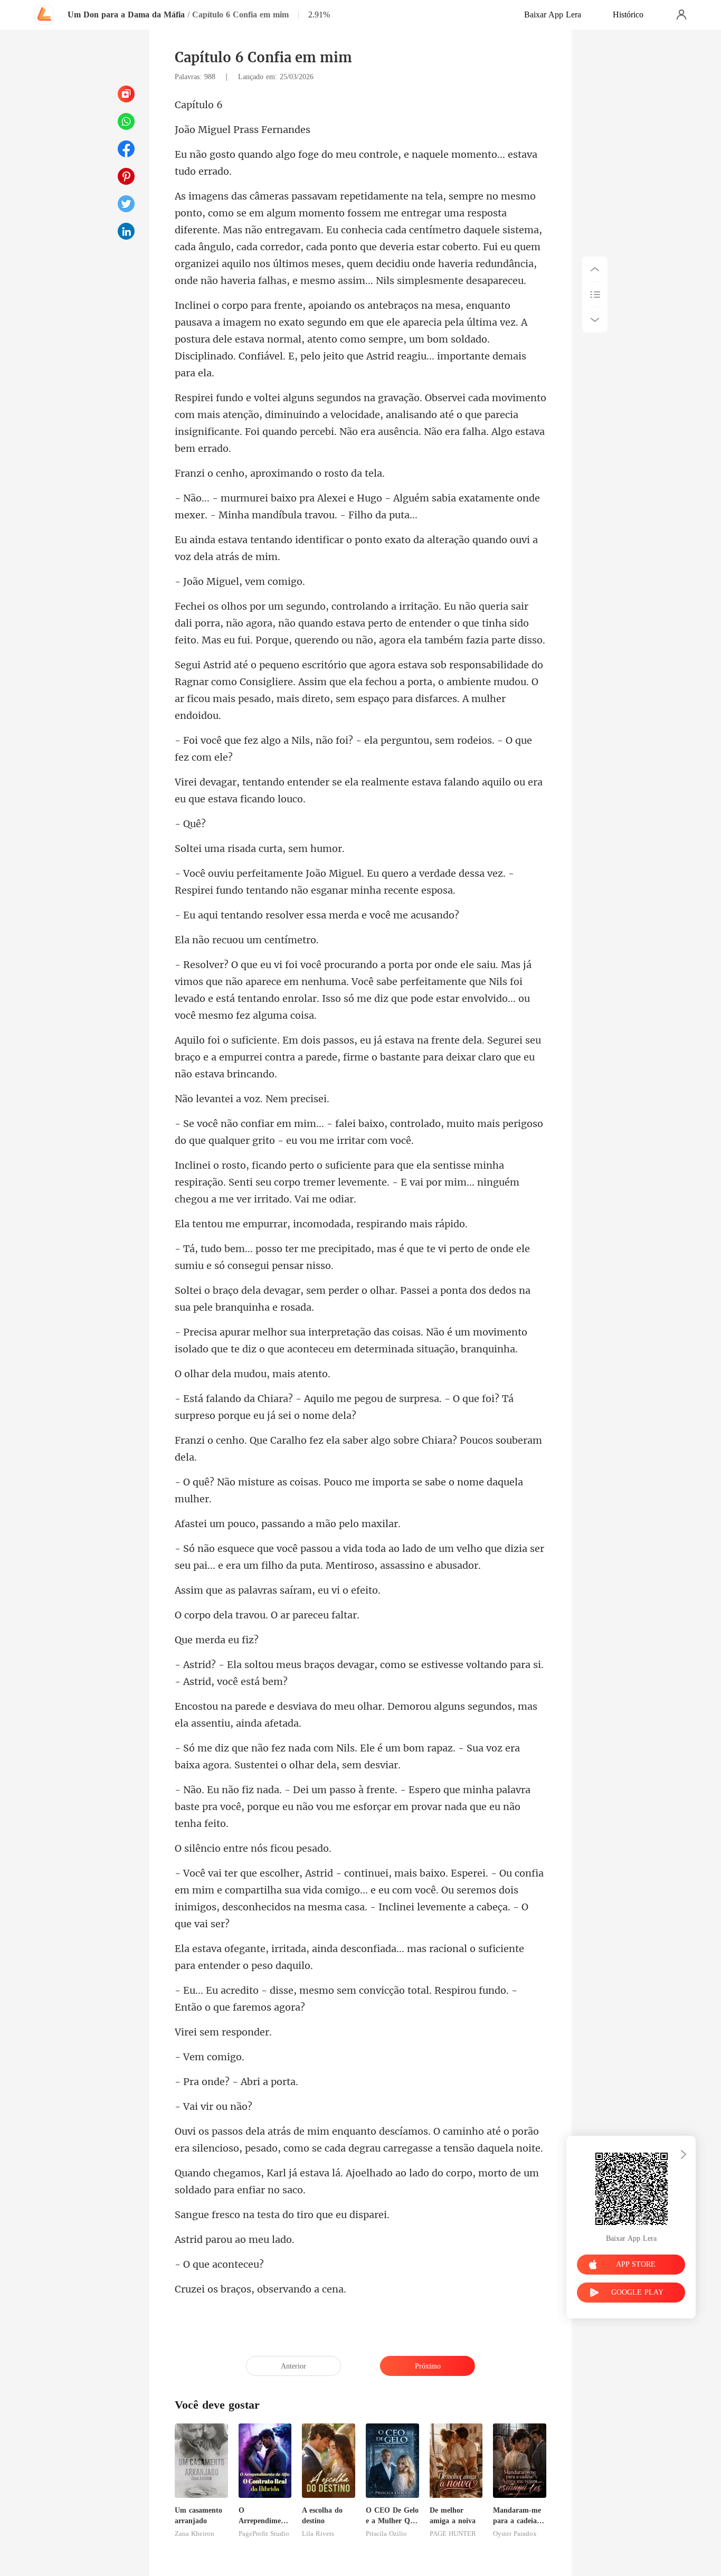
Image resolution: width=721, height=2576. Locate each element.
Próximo (428, 2366)
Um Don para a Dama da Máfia (126, 15)
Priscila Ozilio (386, 2534)
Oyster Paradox (515, 2534)
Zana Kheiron (195, 2534)
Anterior (293, 2366)
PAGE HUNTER (453, 2534)
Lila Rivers (318, 2534)
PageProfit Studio (264, 2534)
